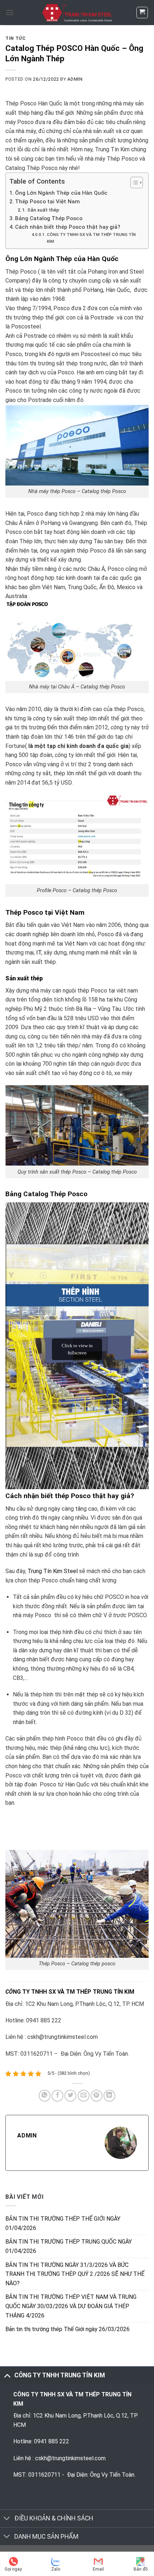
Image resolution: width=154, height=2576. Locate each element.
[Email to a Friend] (84, 2096)
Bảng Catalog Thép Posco (49, 218)
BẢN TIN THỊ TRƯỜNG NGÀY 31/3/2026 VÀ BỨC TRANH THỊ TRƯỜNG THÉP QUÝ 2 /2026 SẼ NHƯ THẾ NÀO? (75, 2274)
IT (39, 953)
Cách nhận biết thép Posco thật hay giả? (68, 227)
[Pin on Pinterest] (97, 2096)
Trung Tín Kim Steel (53, 1571)
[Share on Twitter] (70, 2096)
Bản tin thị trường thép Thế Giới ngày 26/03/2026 (68, 2329)
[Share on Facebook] (57, 2096)
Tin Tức (15, 38)
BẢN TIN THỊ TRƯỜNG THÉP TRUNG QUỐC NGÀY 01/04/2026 (69, 2246)
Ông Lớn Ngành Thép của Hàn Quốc (61, 193)
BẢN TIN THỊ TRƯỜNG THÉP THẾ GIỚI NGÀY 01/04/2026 (63, 2223)
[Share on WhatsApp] (45, 2096)
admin (75, 79)
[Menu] (10, 12)
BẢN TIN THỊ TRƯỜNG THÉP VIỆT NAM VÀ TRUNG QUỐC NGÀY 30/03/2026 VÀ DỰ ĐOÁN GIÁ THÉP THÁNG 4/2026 (71, 2306)
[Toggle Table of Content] (133, 183)
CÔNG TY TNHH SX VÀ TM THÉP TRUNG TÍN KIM (91, 238)
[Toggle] (7, 2375)
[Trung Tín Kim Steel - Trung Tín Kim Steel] (77, 13)
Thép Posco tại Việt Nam (47, 202)
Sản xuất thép (43, 210)
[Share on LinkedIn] (109, 2096)
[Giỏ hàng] (142, 13)
